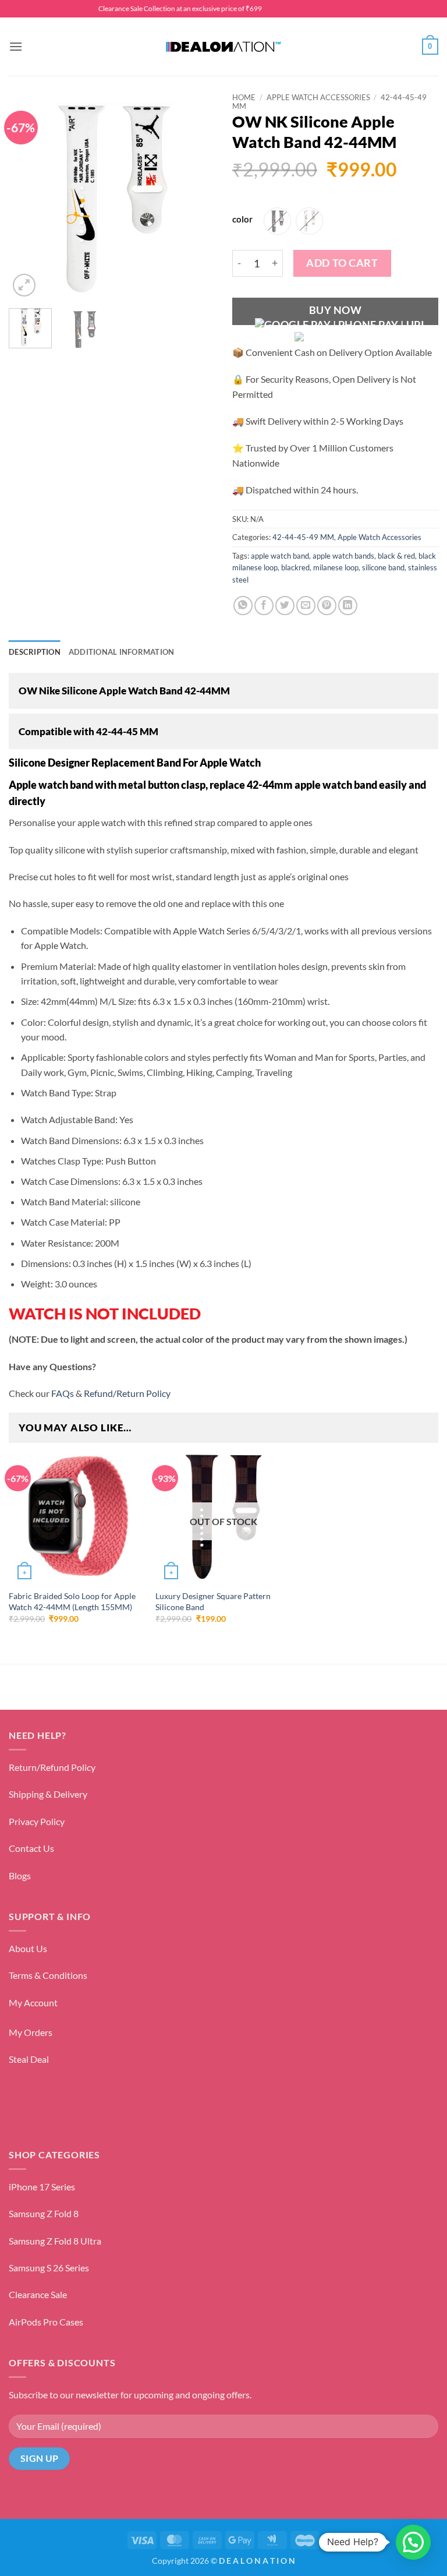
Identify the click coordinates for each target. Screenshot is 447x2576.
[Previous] (27, 197)
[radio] (277, 221)
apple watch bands (343, 556)
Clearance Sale (38, 2294)
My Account (33, 2002)
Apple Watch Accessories (318, 97)
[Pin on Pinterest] (327, 606)
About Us (28, 1948)
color (242, 220)
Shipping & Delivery (48, 1794)
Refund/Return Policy (127, 1393)
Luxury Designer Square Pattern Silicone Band (213, 1601)
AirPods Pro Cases (46, 2322)
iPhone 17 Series (42, 2187)
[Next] (196, 197)
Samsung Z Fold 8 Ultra (55, 2241)
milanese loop (336, 567)
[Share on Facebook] (264, 606)
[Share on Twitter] (285, 606)
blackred (295, 567)
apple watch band (280, 556)
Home (244, 97)
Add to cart (342, 263)
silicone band (383, 567)
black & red (396, 556)
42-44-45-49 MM (303, 537)
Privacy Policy (37, 1821)
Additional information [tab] (122, 652)
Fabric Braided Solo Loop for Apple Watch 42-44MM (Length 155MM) (72, 1601)
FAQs (62, 1393)
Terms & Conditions (48, 1975)
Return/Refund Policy (52, 1767)
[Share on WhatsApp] (243, 606)
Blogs (20, 1875)
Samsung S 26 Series (49, 2268)
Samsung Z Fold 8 (44, 2213)
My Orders (31, 2032)
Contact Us (31, 1848)
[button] (16, 46)
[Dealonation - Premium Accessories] (223, 47)
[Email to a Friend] (306, 606)
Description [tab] (35, 652)
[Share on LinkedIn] (348, 606)
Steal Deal (29, 2059)
